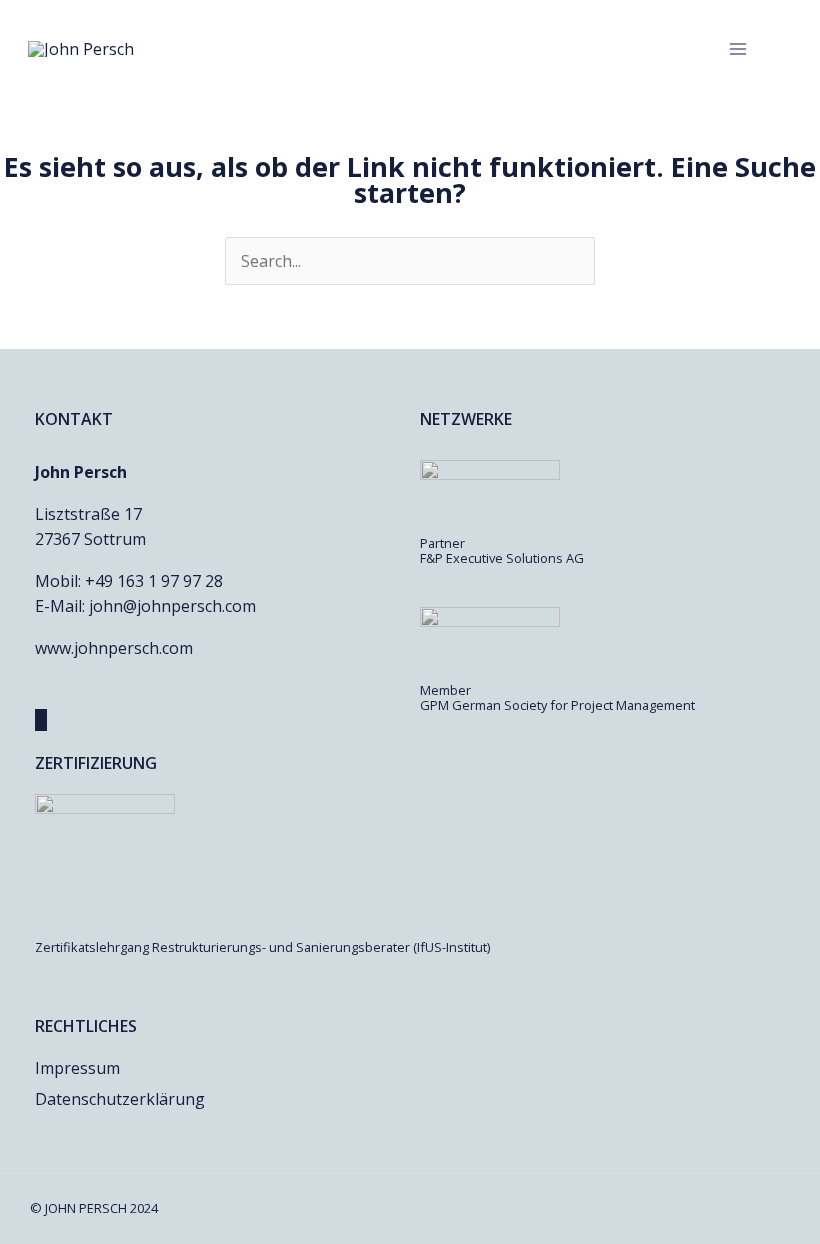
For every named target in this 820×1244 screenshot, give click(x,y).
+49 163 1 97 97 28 (154, 581)
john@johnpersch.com (172, 606)
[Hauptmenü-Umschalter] (738, 49)
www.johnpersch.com (114, 648)
